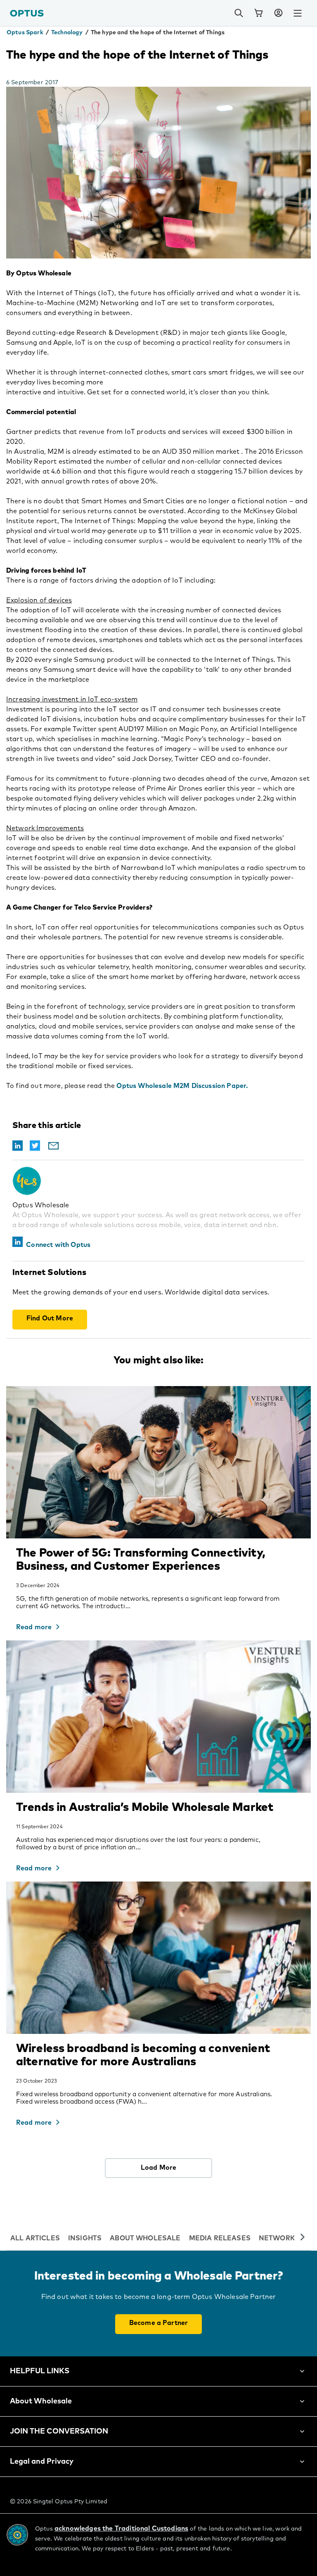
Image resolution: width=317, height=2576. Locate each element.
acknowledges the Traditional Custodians (121, 2529)
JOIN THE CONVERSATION (59, 2431)
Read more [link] (34, 1627)
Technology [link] (67, 33)
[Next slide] (303, 2238)
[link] (258, 13)
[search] (239, 13)
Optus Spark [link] (25, 33)
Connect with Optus (58, 1245)
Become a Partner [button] (159, 2323)
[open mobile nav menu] (298, 13)
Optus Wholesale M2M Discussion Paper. (182, 1086)
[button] (278, 13)
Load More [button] (158, 2168)
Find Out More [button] (50, 1318)
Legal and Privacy (42, 2462)
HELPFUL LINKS (40, 2371)
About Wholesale (41, 2401)
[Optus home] (27, 13)
